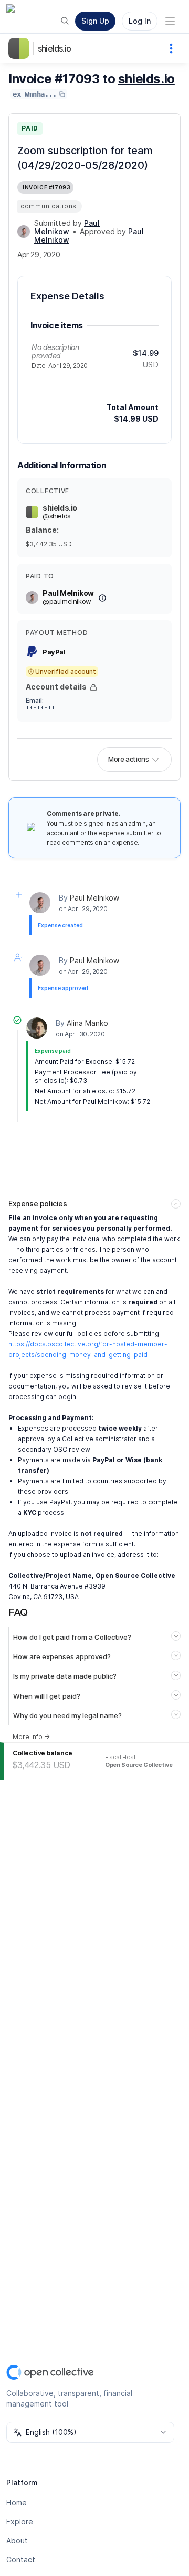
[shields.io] (21, 48)
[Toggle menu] (170, 21)
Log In (140, 21)
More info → (31, 1737)
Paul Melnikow (94, 898)
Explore (20, 2522)
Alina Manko (87, 1023)
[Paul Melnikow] (24, 232)
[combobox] (90, 2432)
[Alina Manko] (37, 1028)
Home (17, 2503)
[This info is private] (93, 687)
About (17, 2540)
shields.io (54, 48)
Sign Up (95, 21)
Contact (21, 2559)
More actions (128, 759)
